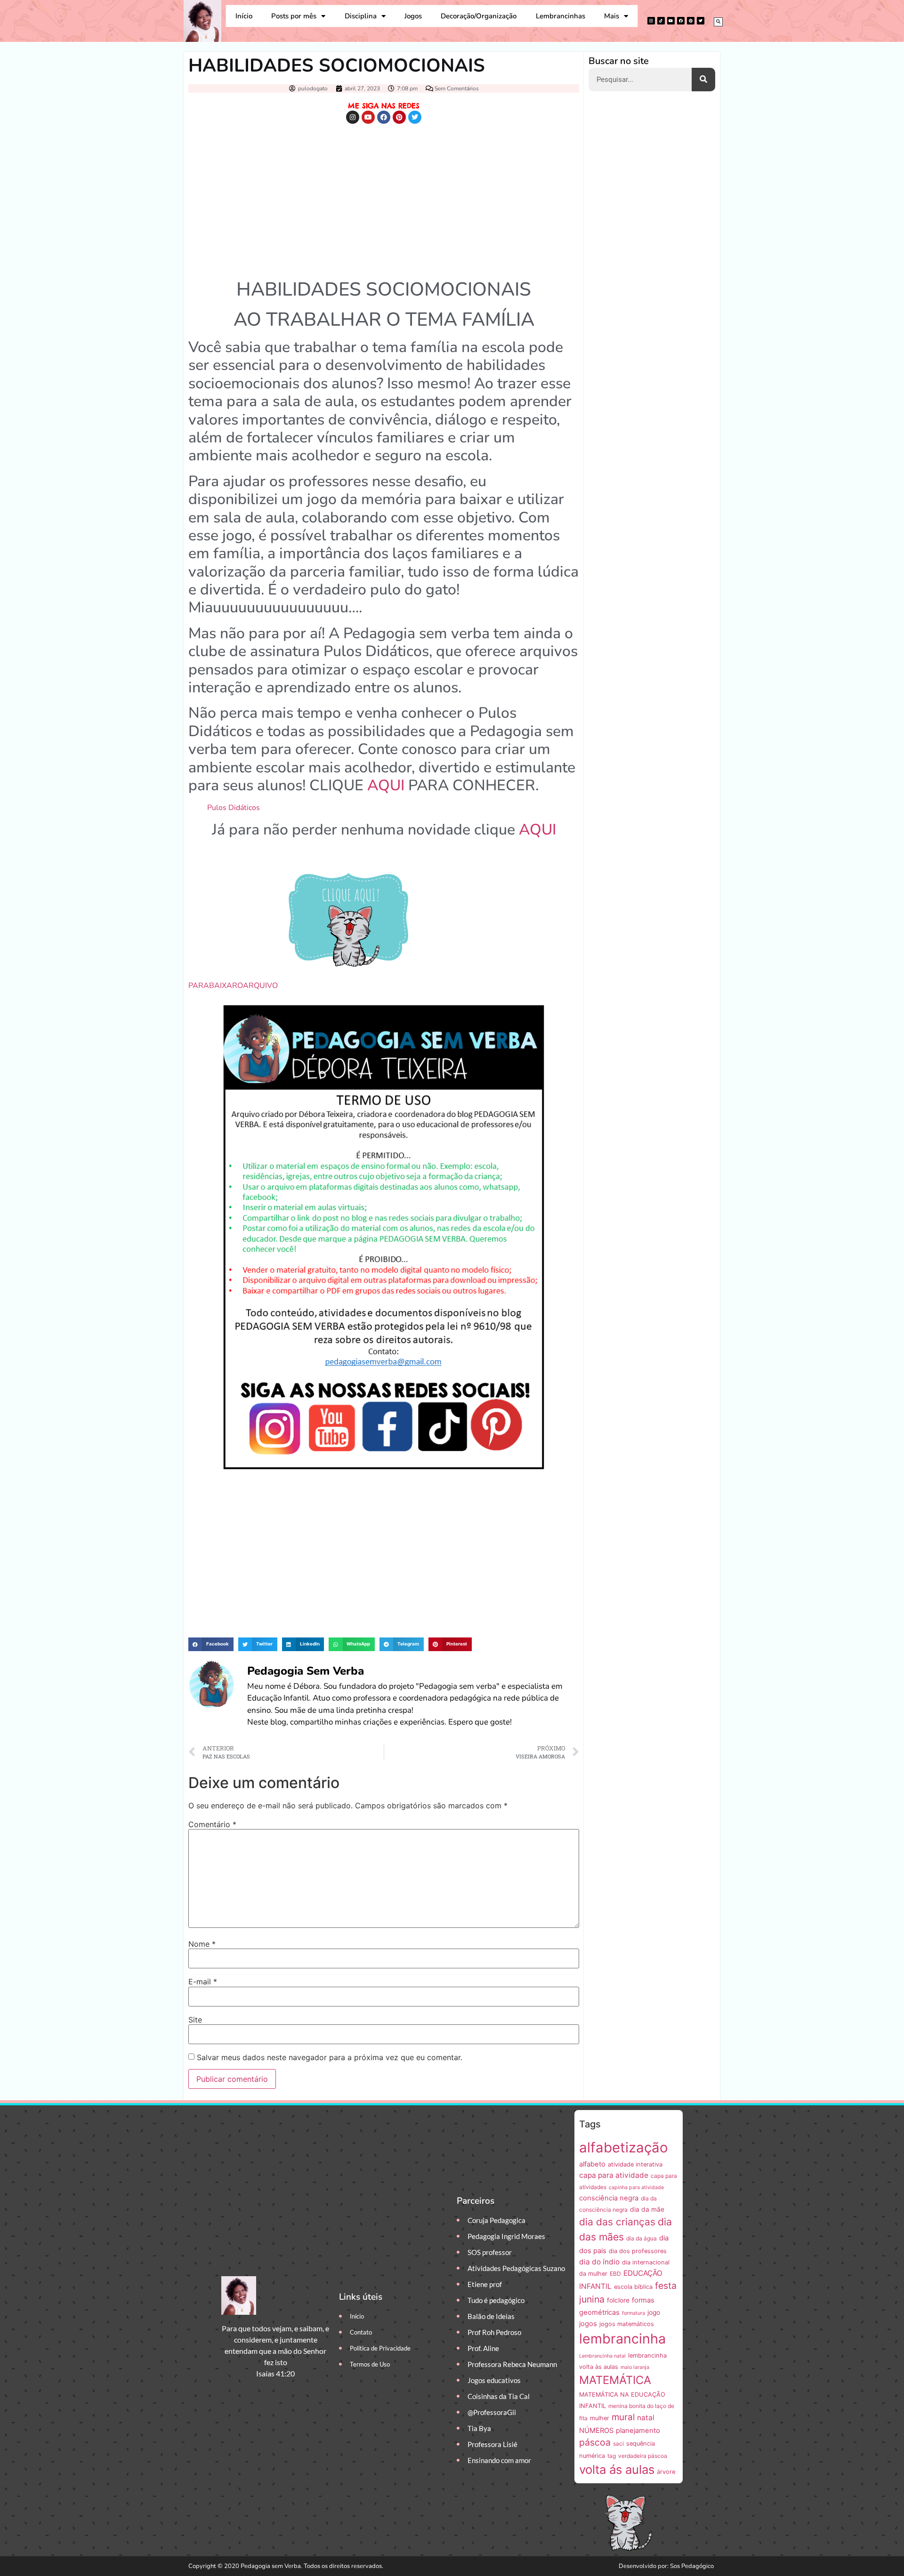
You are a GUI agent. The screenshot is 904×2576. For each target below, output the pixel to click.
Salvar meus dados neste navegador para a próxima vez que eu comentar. (330, 2057)
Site (195, 2020)
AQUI (386, 785)
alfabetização (624, 2147)
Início (244, 16)
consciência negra (609, 2198)
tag (612, 2456)
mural (623, 2417)
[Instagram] (651, 21)
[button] (718, 22)
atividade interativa (635, 2164)
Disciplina (361, 16)
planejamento (638, 2431)
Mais (612, 16)
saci (618, 2444)
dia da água (642, 2238)
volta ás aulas (617, 2469)
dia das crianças (617, 2222)
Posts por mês (294, 16)
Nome (202, 1944)
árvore (666, 2472)
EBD (615, 2274)
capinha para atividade (636, 2187)
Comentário (212, 1824)
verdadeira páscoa (643, 2456)
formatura (634, 2313)
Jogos (413, 16)
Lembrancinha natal (602, 2356)
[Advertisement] (384, 199)
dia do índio (599, 2262)
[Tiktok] (661, 21)
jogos (588, 2324)
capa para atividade (614, 2175)
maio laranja (635, 2367)
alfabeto (592, 2164)
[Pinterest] (691, 21)
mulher (600, 2418)
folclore (618, 2300)
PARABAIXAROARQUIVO (233, 986)
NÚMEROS (596, 2431)
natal (646, 2418)
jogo (654, 2312)
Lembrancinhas (561, 16)
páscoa (595, 2442)
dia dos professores (638, 2251)
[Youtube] (671, 21)
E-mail (203, 1982)
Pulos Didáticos (234, 808)
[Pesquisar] (703, 80)
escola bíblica (633, 2287)
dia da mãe (647, 2209)
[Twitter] (701, 21)
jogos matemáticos (627, 2324)
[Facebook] (681, 21)
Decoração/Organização (479, 16)
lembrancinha (622, 2339)
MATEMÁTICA (615, 2380)
